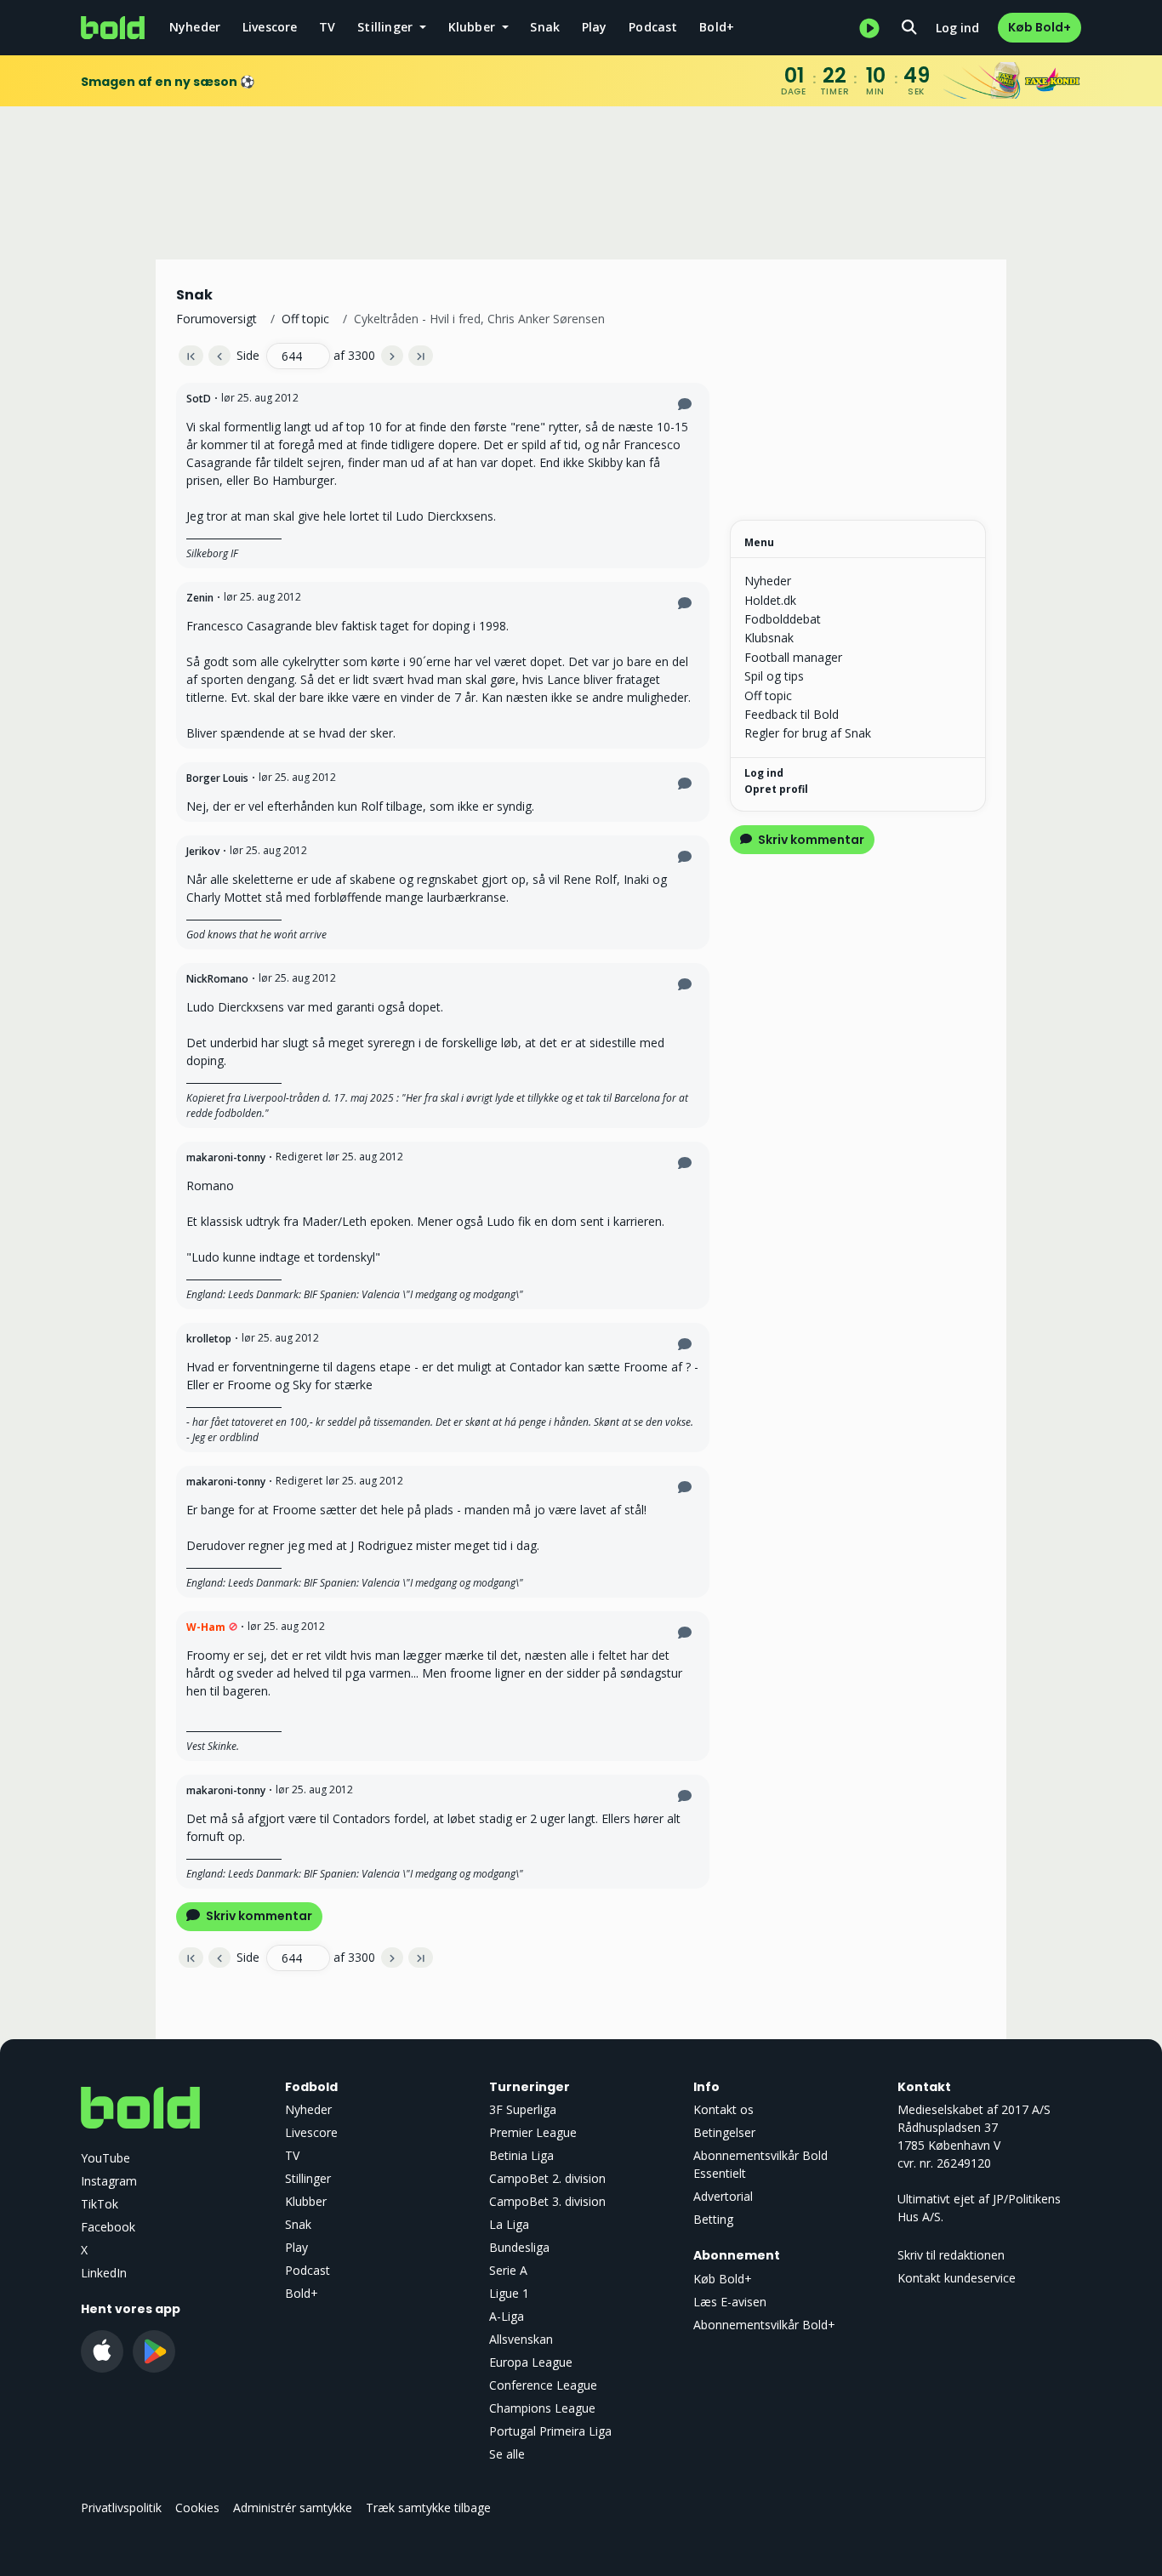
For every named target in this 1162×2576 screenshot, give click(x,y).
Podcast (653, 27)
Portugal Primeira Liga (550, 2431)
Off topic (305, 319)
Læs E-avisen (730, 2302)
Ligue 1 (509, 2293)
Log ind (957, 28)
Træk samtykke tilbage (428, 2508)
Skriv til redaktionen (951, 2255)
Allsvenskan (521, 2339)
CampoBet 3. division (547, 2201)
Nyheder (195, 27)
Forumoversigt (216, 319)
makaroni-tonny (226, 1157)
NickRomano (217, 979)
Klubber (306, 2201)
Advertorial (723, 2196)
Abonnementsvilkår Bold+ (764, 2325)
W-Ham (206, 1627)
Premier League (533, 2132)
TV (327, 27)
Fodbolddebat (783, 619)
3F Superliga (523, 2109)
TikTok (100, 2204)
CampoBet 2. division (547, 2178)
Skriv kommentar (258, 1916)
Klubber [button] (474, 27)
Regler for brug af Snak (808, 733)
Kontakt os (723, 2109)
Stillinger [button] (387, 27)
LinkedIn (104, 2273)
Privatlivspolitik (121, 2508)
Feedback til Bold (792, 714)
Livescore (270, 27)
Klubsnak (769, 638)
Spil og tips (774, 676)
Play (595, 27)
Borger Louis (217, 778)
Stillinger (308, 2178)
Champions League (542, 2408)
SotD (199, 399)
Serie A (508, 2270)
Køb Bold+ (1040, 27)
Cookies (197, 2508)
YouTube (105, 2158)
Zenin (200, 598)
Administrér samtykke (293, 2508)
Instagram (109, 2181)
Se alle (507, 2454)
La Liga (509, 2224)
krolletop (209, 1339)
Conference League (543, 2385)
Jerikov (203, 851)
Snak (545, 27)
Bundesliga (519, 2247)
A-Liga (507, 2316)
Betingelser (724, 2132)
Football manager (793, 657)
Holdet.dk (770, 600)
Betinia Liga (521, 2155)
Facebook (108, 2227)
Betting (713, 2219)
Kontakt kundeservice (957, 2278)
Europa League (531, 2362)
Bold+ (717, 27)
